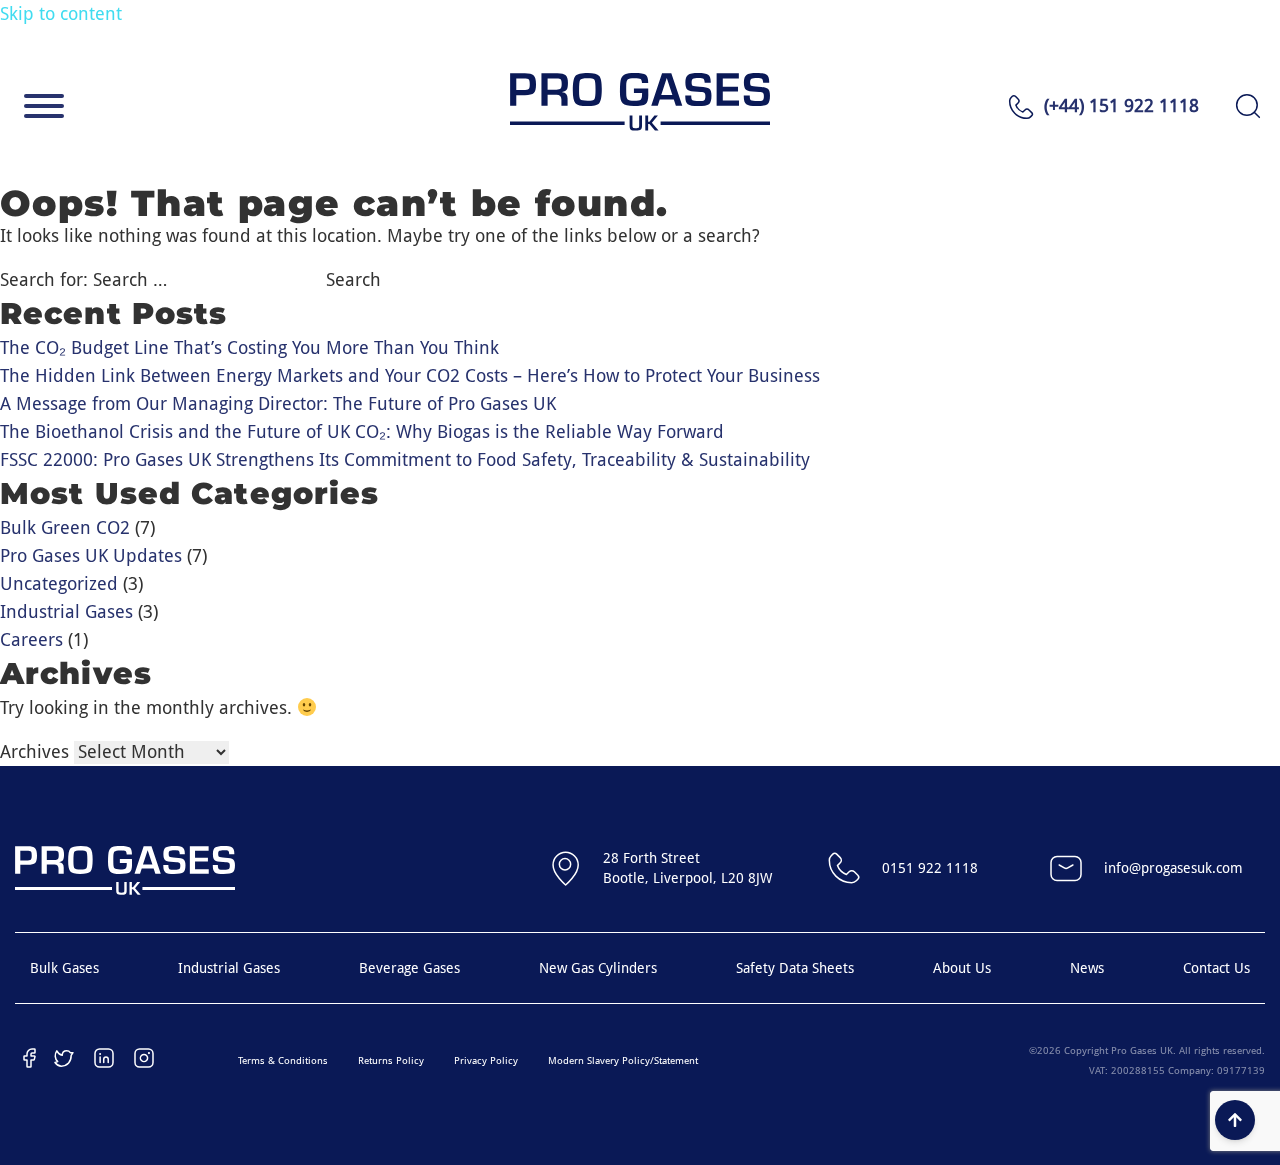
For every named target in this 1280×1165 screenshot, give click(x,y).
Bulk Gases (64, 968)
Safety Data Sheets (795, 968)
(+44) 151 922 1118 (1121, 105)
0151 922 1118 (930, 868)
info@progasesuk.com (1173, 868)
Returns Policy (391, 1060)
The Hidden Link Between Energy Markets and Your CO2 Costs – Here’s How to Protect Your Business (410, 375)
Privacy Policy (486, 1060)
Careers (31, 639)
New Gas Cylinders (598, 968)
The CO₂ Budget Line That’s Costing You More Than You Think (249, 347)
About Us (962, 968)
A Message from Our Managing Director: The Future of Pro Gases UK (278, 403)
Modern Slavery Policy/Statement (623, 1060)
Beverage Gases (409, 968)
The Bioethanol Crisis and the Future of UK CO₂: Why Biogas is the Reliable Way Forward (362, 431)
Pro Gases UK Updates (91, 555)
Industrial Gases (66, 611)
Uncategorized (59, 583)
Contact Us (1216, 968)
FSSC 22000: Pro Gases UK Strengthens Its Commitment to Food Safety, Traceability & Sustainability (405, 459)
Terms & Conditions (283, 1060)
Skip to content (61, 13)
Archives (34, 751)
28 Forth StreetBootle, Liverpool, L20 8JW (687, 868)
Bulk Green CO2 (65, 527)
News (1087, 968)
